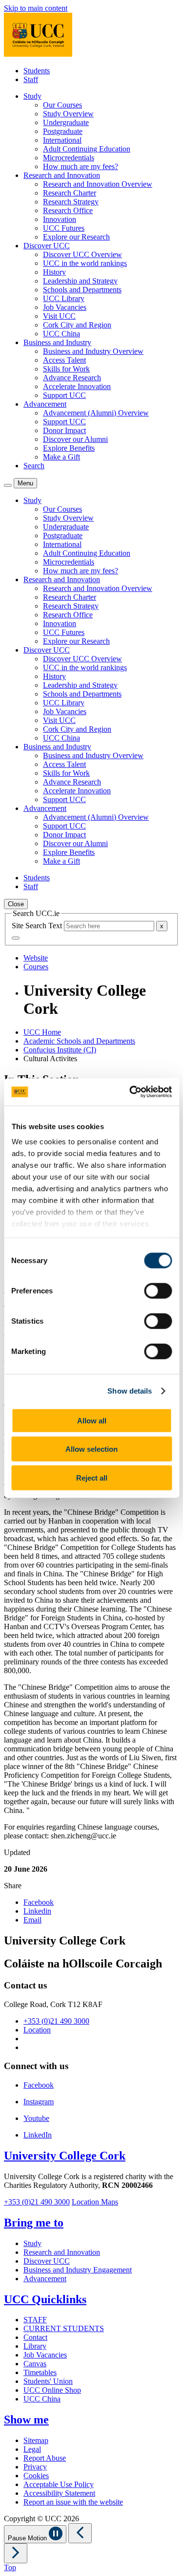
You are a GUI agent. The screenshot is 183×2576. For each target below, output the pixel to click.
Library (35, 2346)
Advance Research (72, 378)
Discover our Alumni (75, 439)
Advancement (45, 2279)
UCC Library (64, 298)
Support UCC (64, 395)
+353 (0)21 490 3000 (56, 2021)
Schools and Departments (82, 290)
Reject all (92, 1477)
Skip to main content (36, 8)
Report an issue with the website (73, 2502)
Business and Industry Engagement (78, 2270)
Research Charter (70, 193)
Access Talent (64, 360)
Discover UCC (47, 2261)
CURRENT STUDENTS (64, 2328)
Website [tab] (36, 958)
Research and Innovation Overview (98, 184)
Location (37, 2030)
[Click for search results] (16, 938)
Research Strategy (71, 202)
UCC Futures (64, 228)
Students (37, 71)
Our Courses (62, 105)
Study (32, 2243)
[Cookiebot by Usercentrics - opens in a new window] (130, 1092)
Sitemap (36, 2440)
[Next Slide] (16, 2553)
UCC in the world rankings (85, 263)
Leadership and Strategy (80, 281)
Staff (31, 79)
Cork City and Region (77, 325)
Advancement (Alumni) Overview (96, 413)
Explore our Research (76, 237)
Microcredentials (69, 158)
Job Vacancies (65, 307)
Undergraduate (66, 122)
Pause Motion (28, 2538)
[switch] (158, 1290)
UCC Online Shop (52, 2390)
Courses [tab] (36, 967)
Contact (35, 2337)
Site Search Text (38, 926)
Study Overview (68, 114)
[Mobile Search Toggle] (8, 485)
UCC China (61, 334)
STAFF (35, 2320)
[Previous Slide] (80, 2533)
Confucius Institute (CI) (60, 1050)
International (62, 140)
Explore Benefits (69, 448)
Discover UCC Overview (82, 254)
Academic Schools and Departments (79, 1041)
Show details (130, 1391)
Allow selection (91, 1449)
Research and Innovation (62, 2252)
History (54, 272)
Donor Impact (64, 430)
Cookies (36, 2476)
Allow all (92, 1420)
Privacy (35, 2467)
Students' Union (48, 2381)
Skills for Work (66, 369)
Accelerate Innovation (77, 386)
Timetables (40, 2372)
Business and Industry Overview (93, 351)
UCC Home (42, 1032)
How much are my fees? (81, 166)
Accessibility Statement (59, 2493)
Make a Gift (61, 457)
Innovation (60, 219)
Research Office (68, 210)
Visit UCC (59, 316)
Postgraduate (63, 131)
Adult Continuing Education (87, 149)
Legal (32, 2449)
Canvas (35, 2364)
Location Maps (95, 2202)
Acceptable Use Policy (59, 2484)
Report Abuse (45, 2458)
